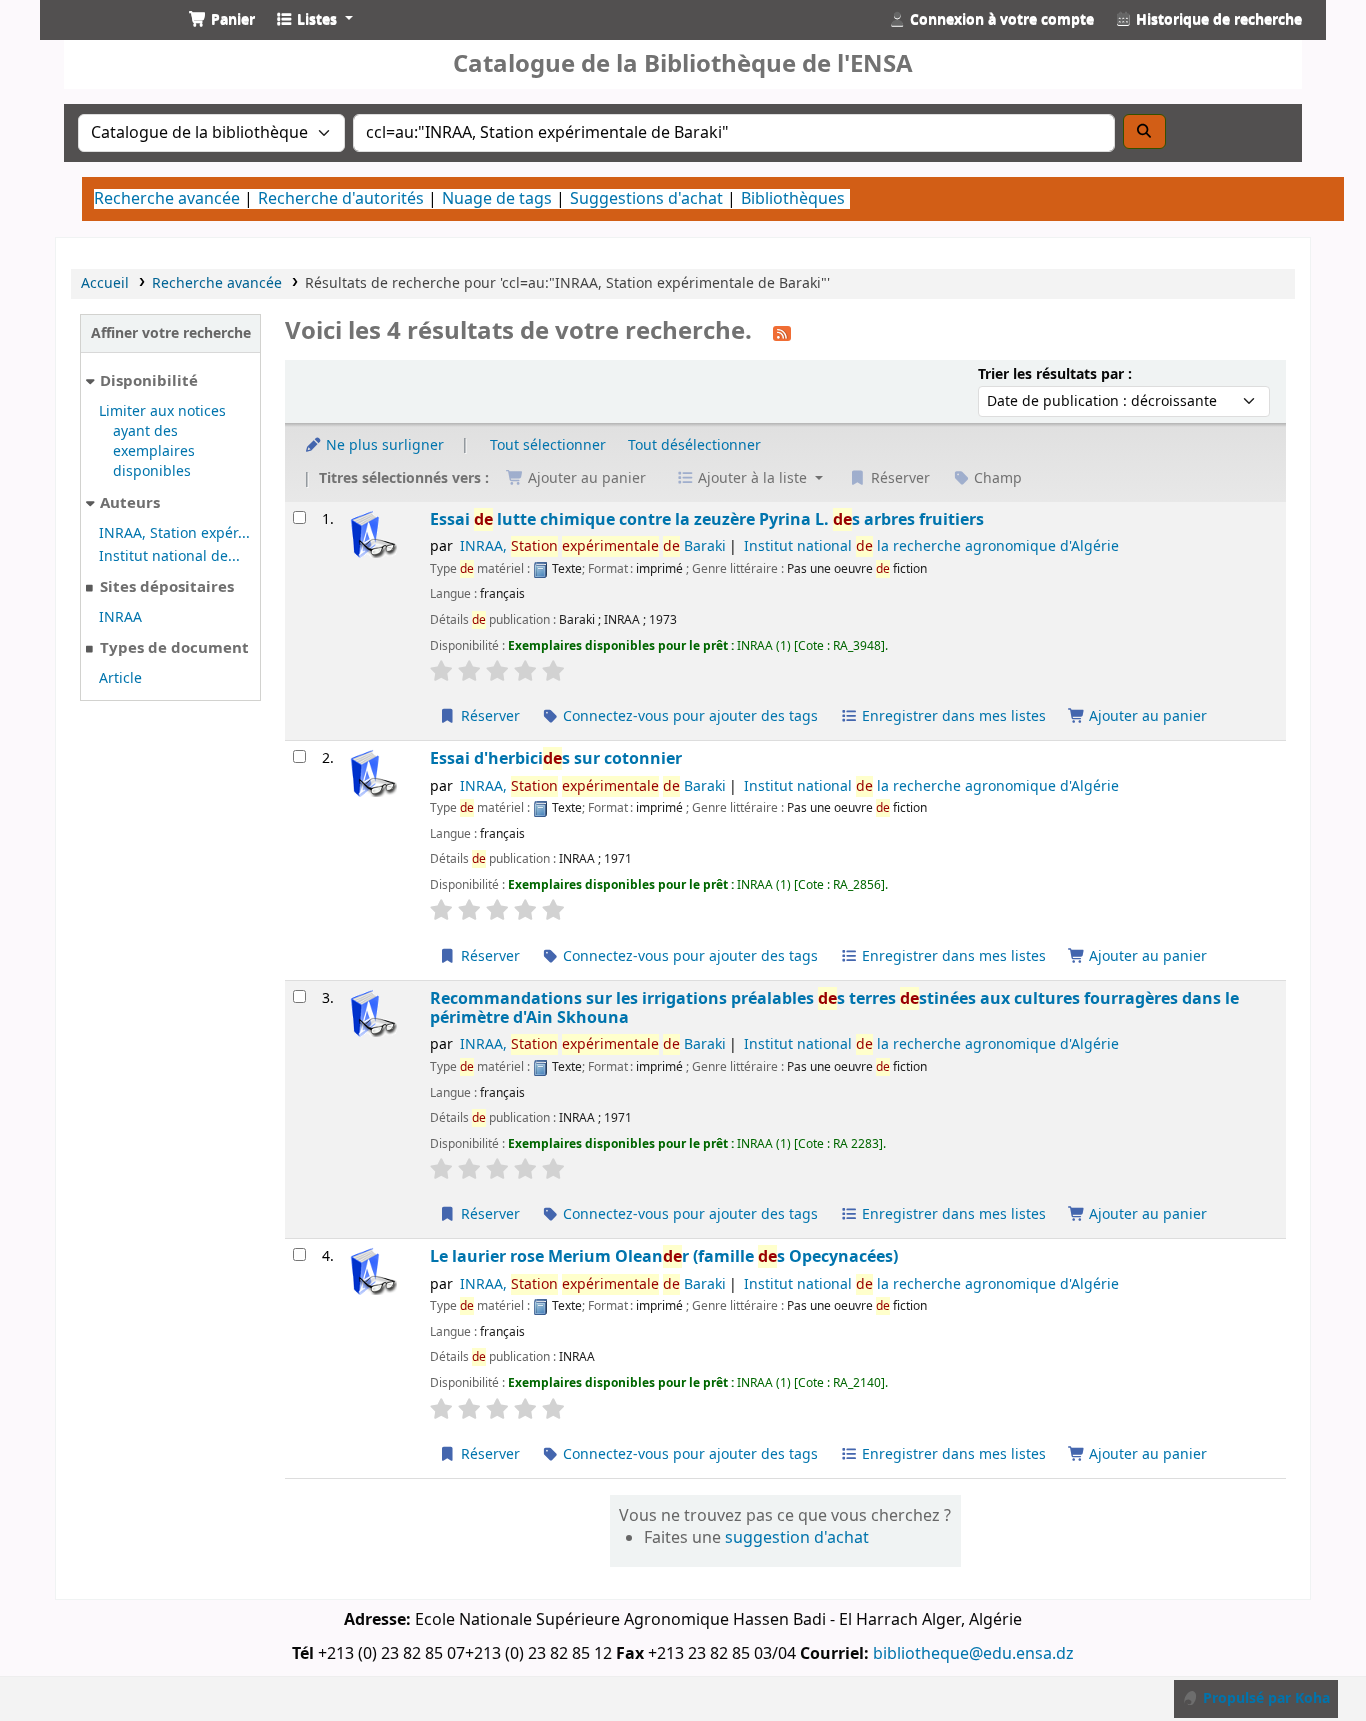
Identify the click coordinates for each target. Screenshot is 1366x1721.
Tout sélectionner (548, 445)
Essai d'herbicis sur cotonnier (556, 758)
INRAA (120, 617)
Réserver (488, 716)
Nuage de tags (497, 199)
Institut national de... (169, 556)
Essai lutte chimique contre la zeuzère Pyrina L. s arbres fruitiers (707, 519)
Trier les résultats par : (1055, 374)
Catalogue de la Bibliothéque (106, 37)
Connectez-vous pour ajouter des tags (688, 716)
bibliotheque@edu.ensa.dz (973, 1654)
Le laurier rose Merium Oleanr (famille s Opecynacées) (664, 1256)
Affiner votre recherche (171, 333)
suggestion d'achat (797, 1538)
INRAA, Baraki (593, 546)
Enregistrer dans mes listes (952, 716)
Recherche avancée (167, 199)
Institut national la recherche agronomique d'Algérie (931, 546)
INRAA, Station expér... (174, 533)
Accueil (105, 283)
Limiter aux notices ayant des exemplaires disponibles (162, 441)
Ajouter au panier (1146, 716)
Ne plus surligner (383, 445)
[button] (222, 20)
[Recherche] (1145, 131)
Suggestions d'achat (646, 199)
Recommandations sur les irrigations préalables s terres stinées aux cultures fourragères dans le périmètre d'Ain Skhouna (834, 1008)
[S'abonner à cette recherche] (782, 333)
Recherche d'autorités (341, 199)
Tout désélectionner (694, 445)
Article (120, 678)
